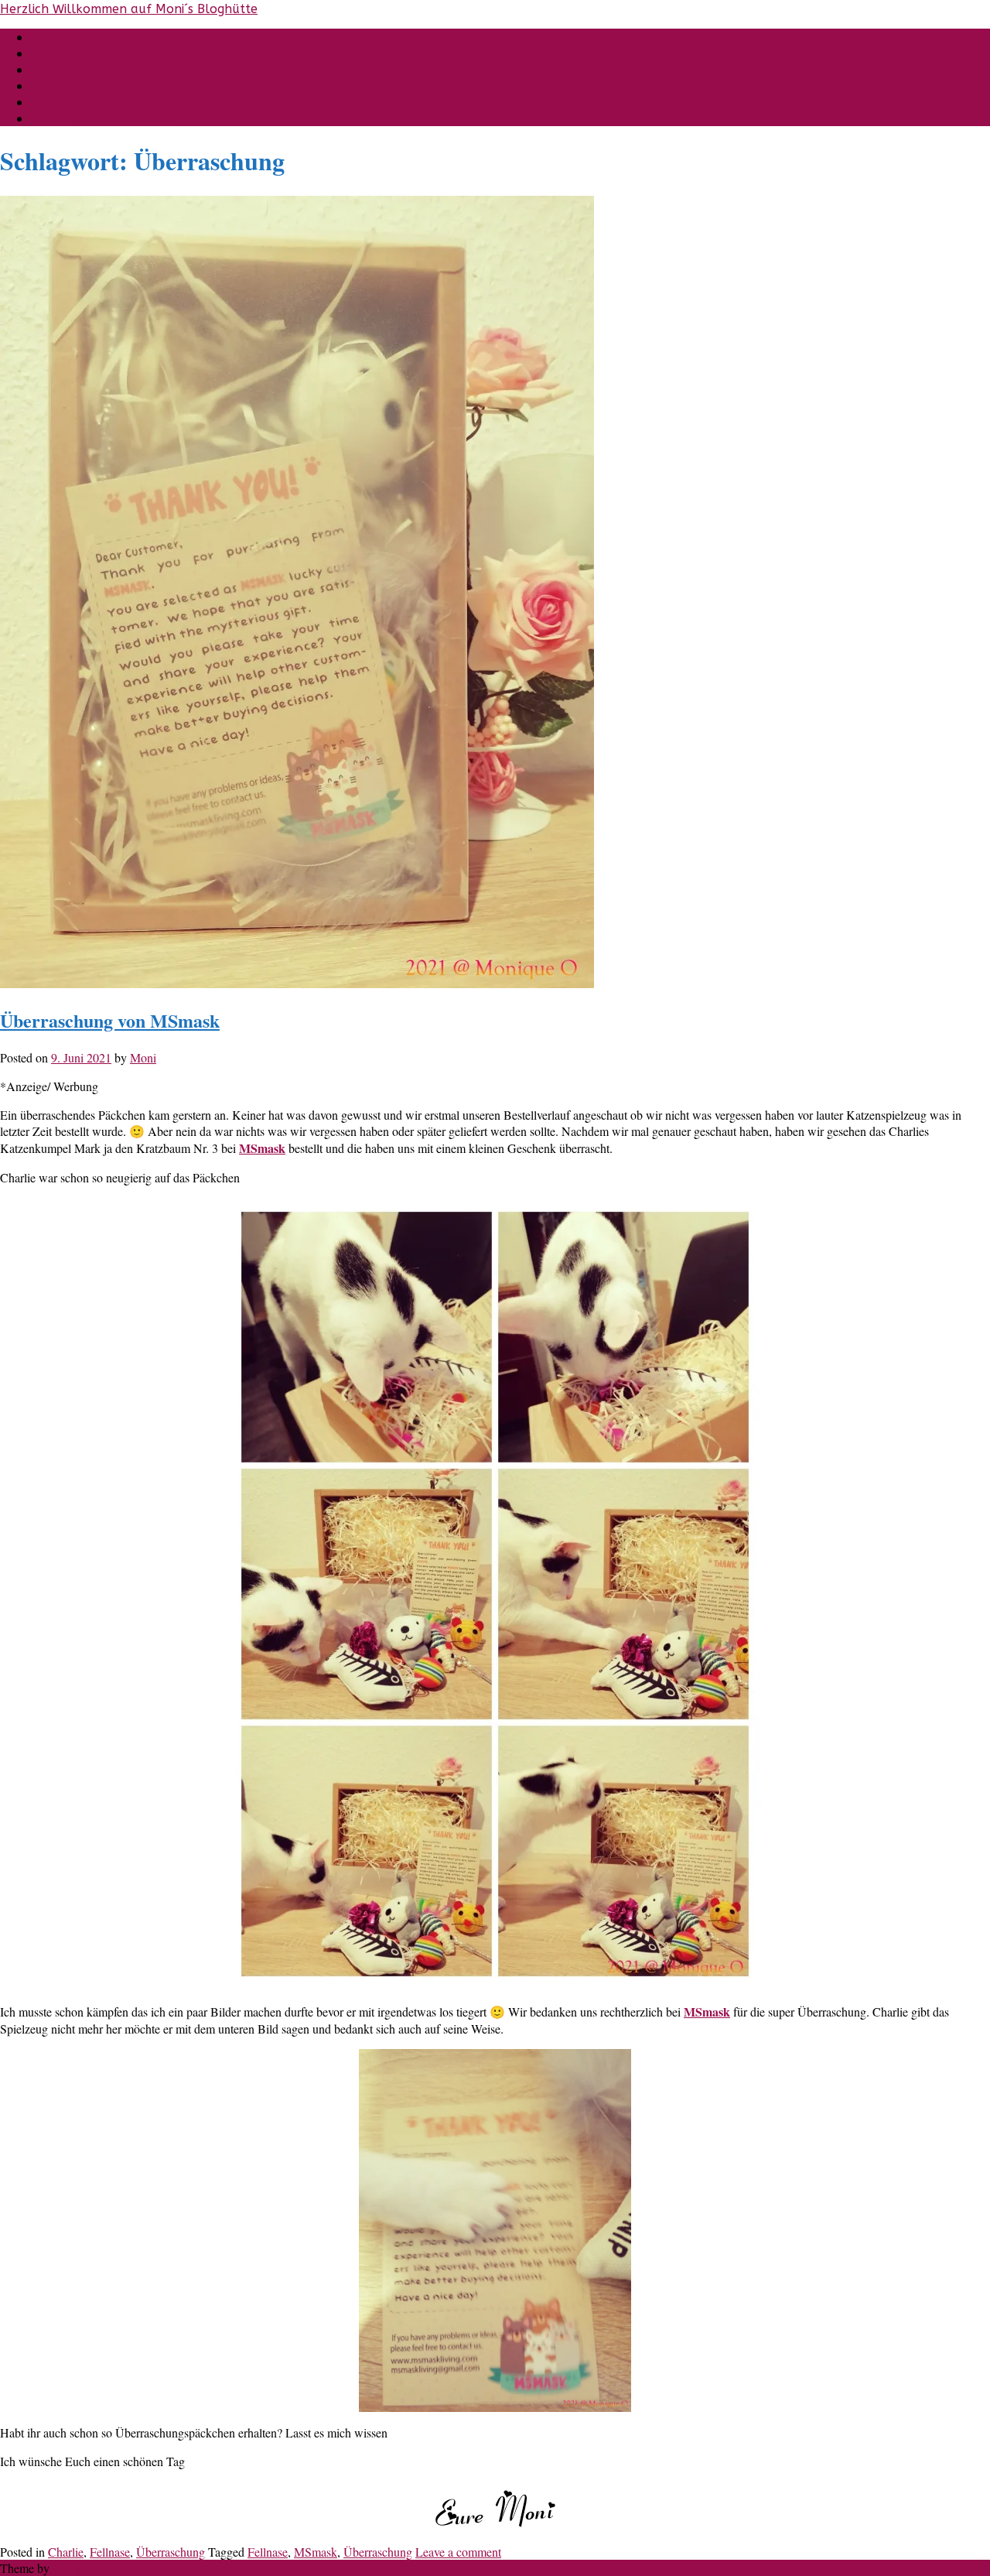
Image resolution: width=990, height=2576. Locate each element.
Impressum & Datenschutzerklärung (119, 102)
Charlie (66, 2552)
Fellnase (110, 2552)
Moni (143, 1057)
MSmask (707, 2012)
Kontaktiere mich (73, 53)
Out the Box (82, 2568)
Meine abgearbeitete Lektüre (101, 118)
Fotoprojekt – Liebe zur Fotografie (115, 69)
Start (42, 37)
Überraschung (171, 2552)
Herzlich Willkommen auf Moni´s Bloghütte (129, 9)
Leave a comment (458, 2552)
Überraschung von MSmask (110, 1020)
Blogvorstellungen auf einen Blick (114, 86)
